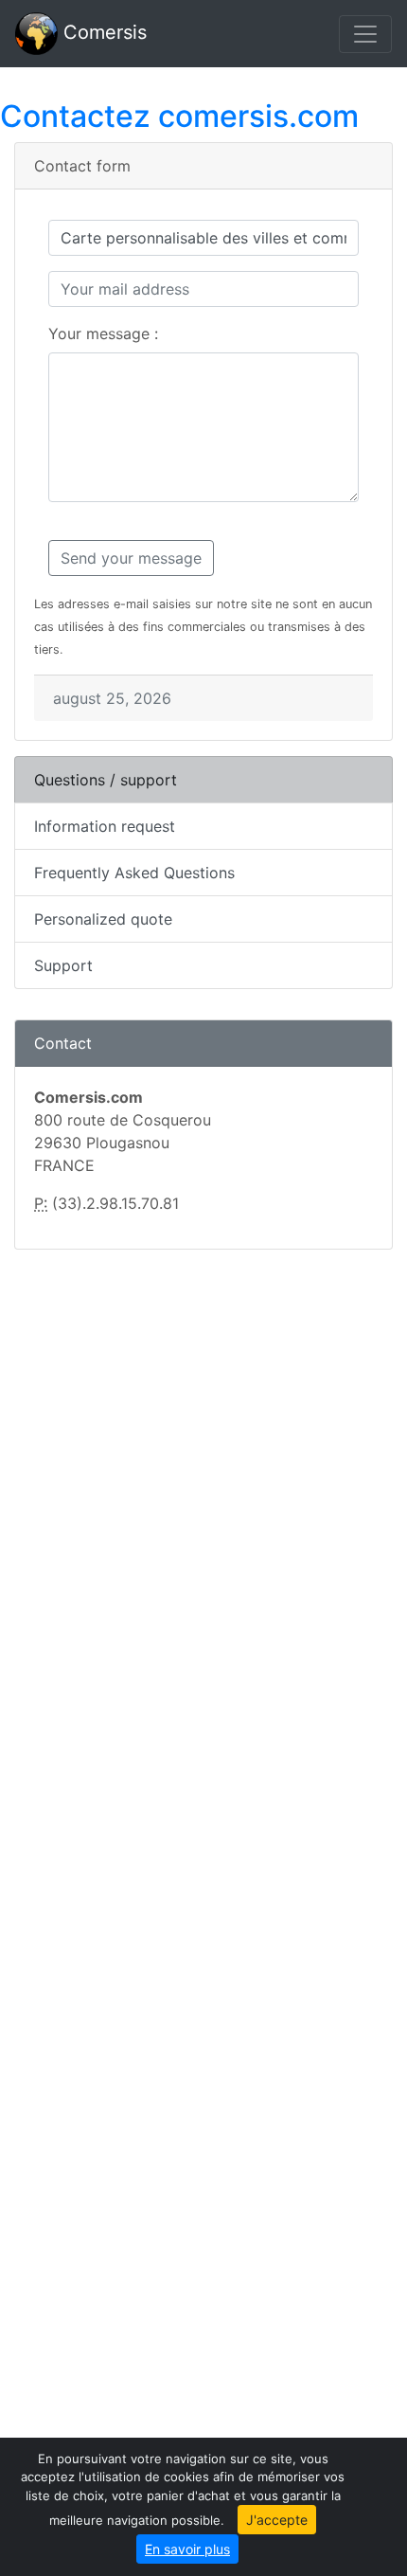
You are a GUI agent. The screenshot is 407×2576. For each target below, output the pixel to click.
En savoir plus (187, 2549)
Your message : (103, 333)
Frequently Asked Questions (134, 873)
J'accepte (277, 2520)
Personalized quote (103, 919)
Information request (105, 826)
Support (63, 965)
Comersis (102, 32)
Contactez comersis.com (179, 116)
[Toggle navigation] (365, 34)
